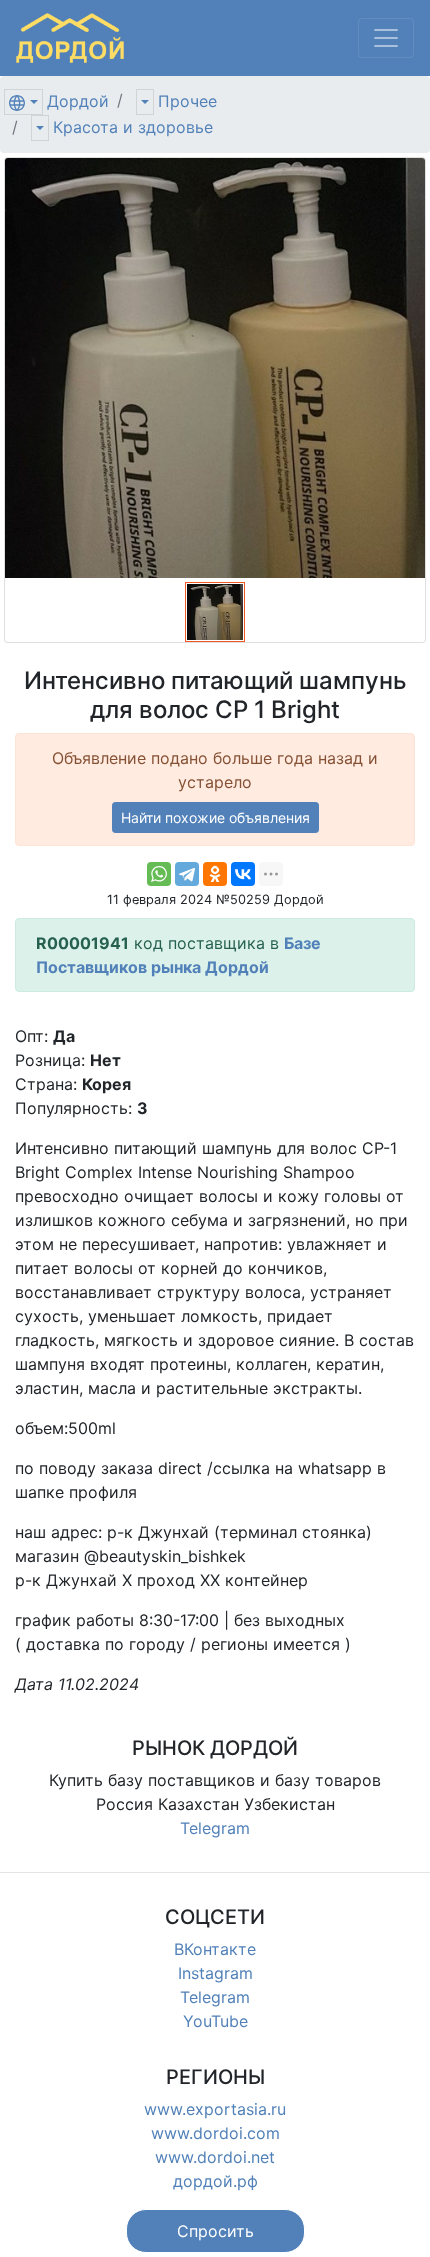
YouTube (215, 2021)
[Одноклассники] (215, 874)
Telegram (215, 1828)
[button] (215, 2231)
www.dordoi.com (215, 2133)
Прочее (187, 101)
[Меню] (386, 38)
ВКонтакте (215, 1949)
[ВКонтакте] (243, 874)
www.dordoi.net (215, 2157)
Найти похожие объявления (215, 817)
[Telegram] (187, 874)
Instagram (215, 1973)
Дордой (78, 101)
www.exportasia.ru (215, 2109)
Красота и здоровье (133, 127)
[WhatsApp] (159, 874)
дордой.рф (215, 2181)
